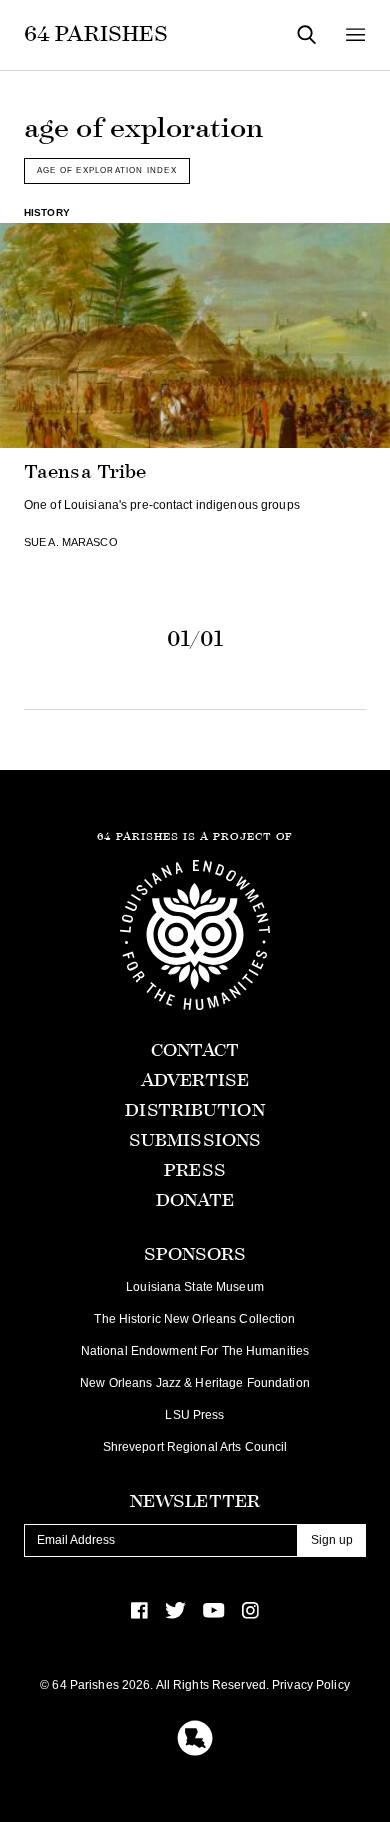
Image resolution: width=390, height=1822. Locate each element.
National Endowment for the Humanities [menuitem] (195, 1351)
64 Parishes (96, 34)
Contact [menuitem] (195, 1050)
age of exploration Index (107, 170)
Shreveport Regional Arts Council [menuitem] (195, 1447)
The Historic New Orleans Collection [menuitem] (194, 1319)
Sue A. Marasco (71, 542)
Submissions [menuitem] (195, 1140)
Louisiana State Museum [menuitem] (195, 1287)
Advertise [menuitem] (195, 1080)
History (47, 212)
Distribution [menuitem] (194, 1110)
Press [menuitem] (195, 1170)
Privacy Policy (311, 1685)
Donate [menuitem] (195, 1200)
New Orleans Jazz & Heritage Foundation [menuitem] (195, 1383)
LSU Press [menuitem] (194, 1415)
